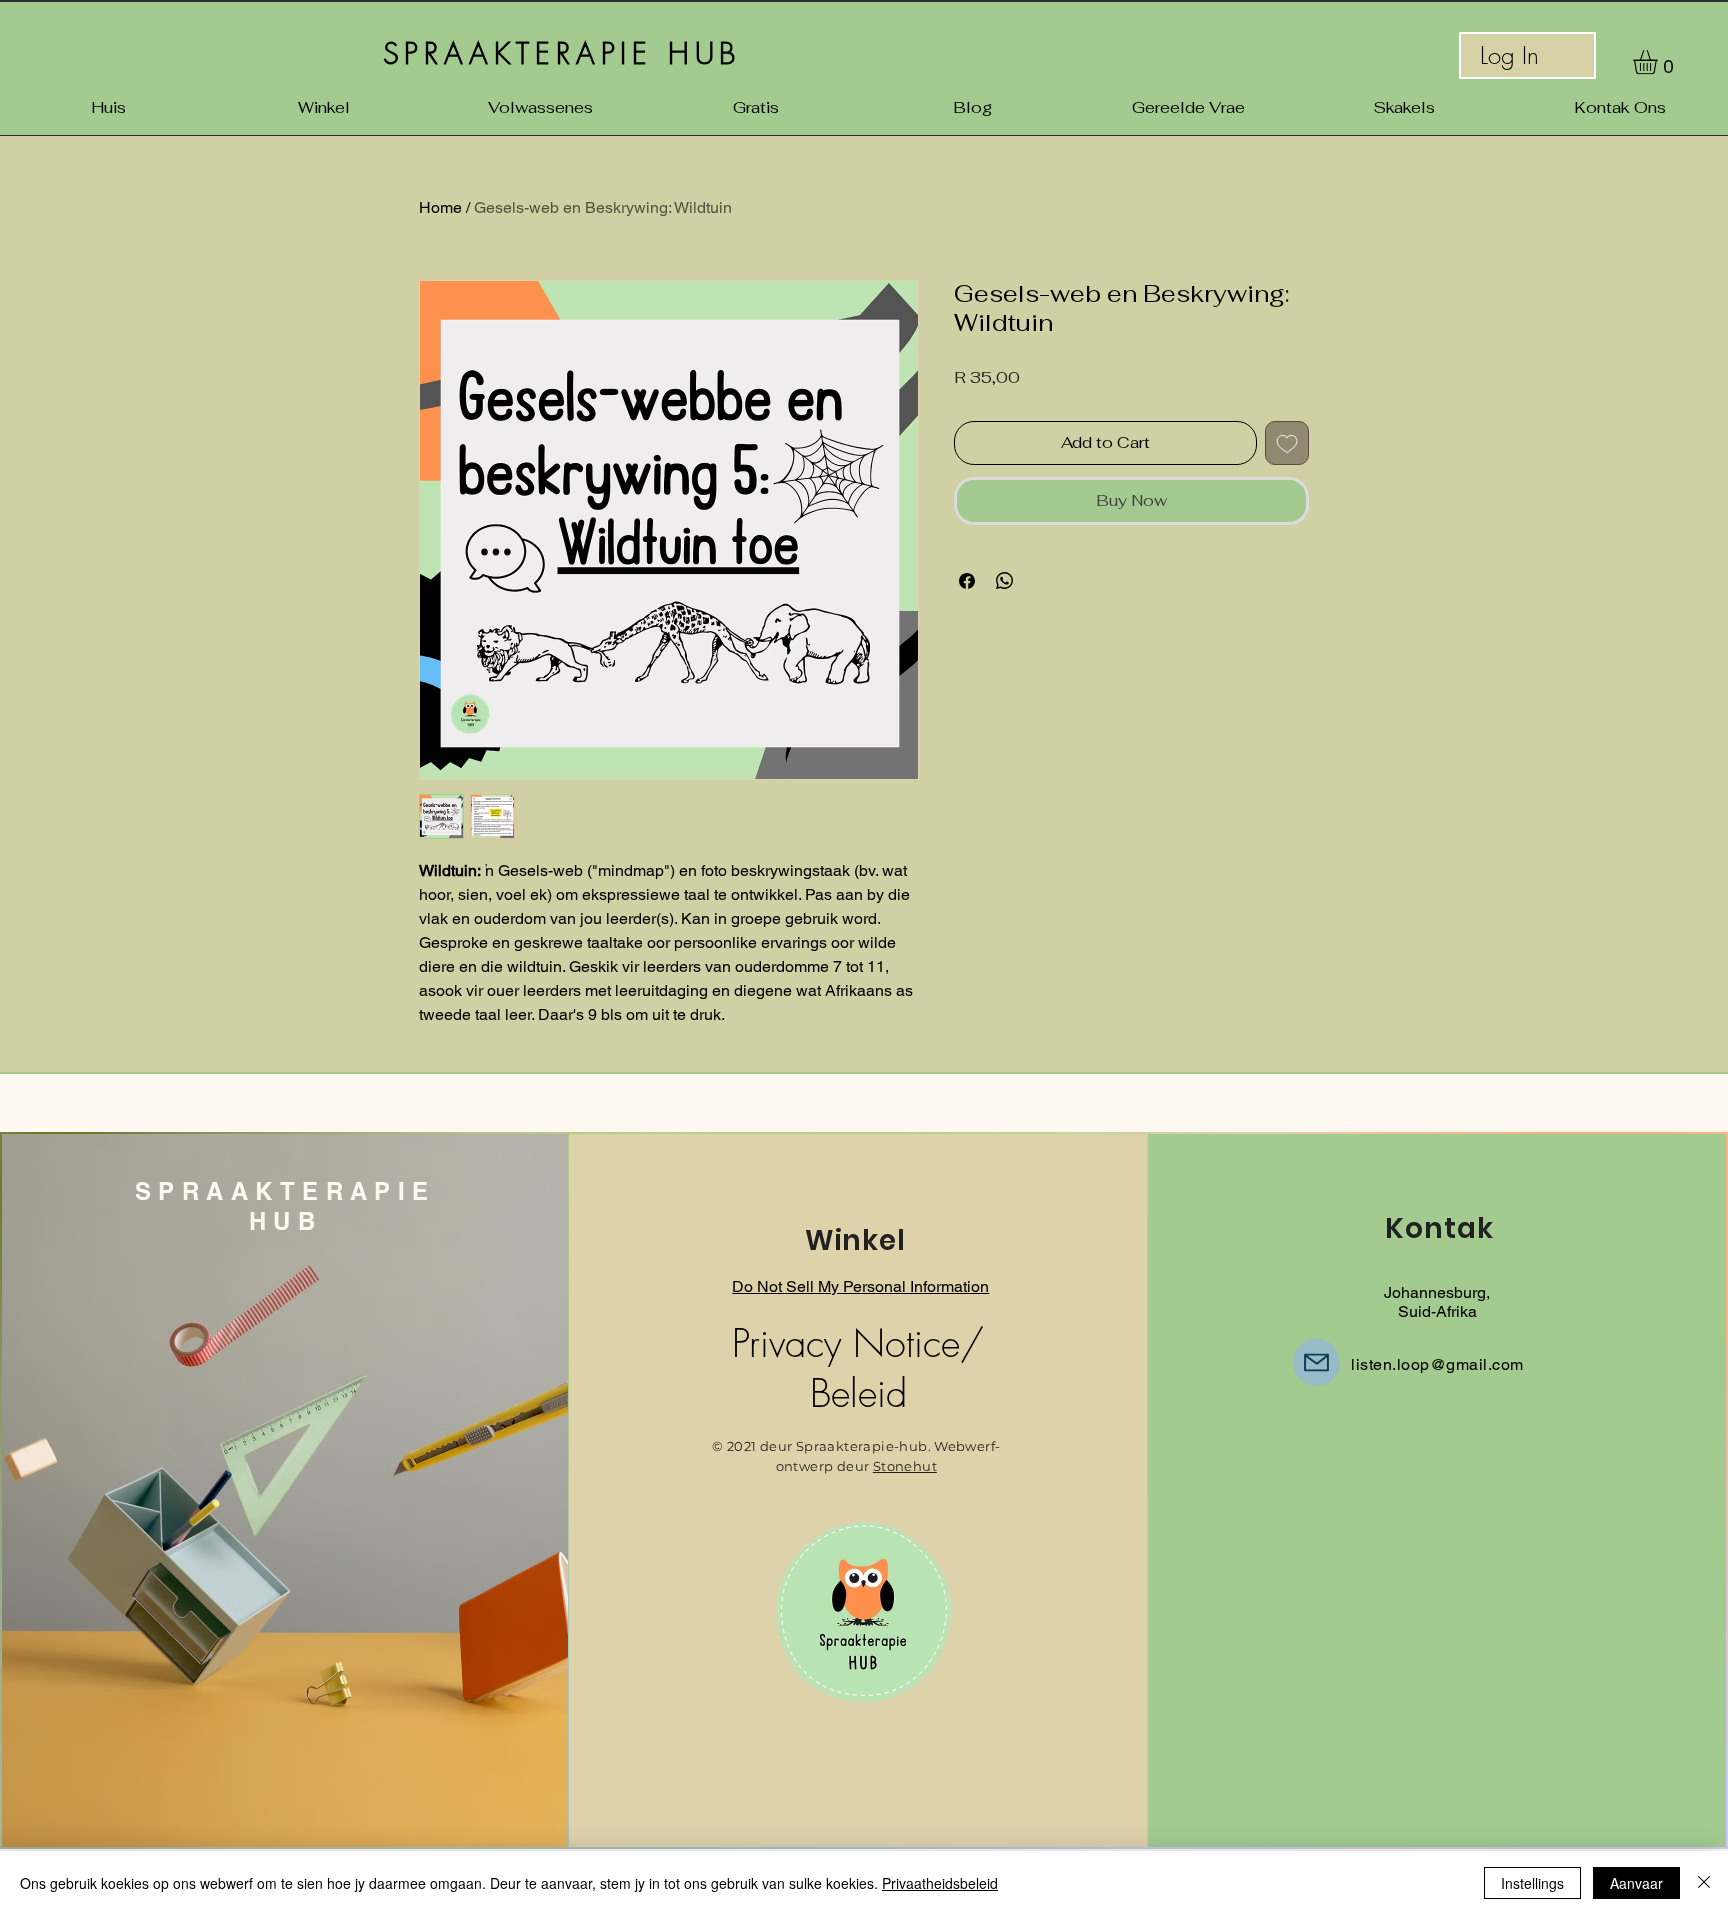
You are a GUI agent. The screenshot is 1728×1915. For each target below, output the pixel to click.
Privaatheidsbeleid (940, 1883)
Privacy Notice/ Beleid (858, 1368)
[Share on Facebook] (967, 581)
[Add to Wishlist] (1287, 443)
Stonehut (905, 1466)
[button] (1659, 62)
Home (440, 207)
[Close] (1704, 1883)
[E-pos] (1316, 1362)
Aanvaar (1636, 1883)
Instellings (1532, 1883)
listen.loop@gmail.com (1437, 1364)
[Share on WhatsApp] (1005, 581)
